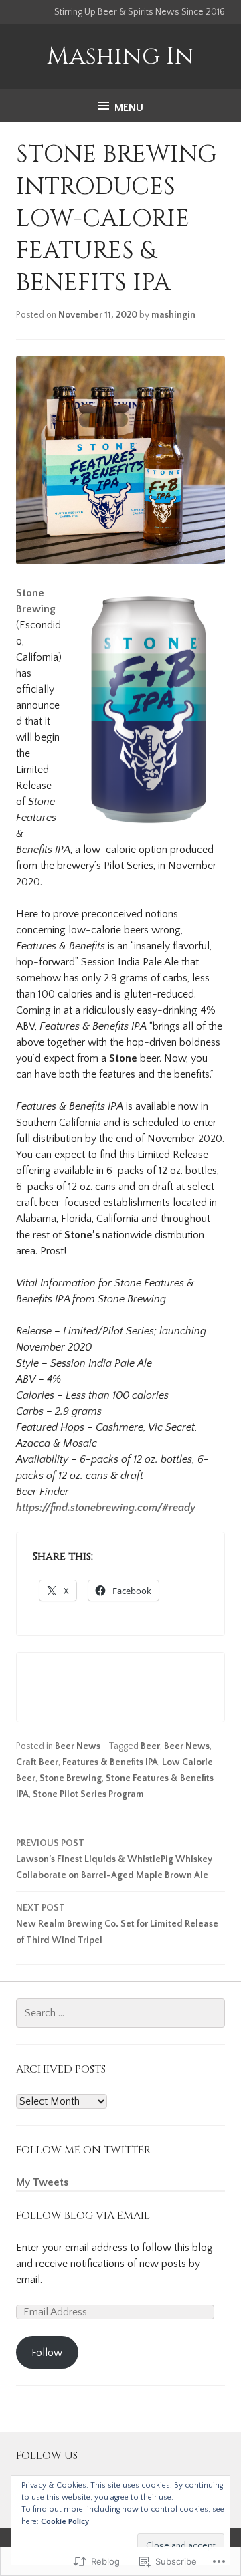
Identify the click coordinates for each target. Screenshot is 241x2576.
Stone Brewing (71, 1778)
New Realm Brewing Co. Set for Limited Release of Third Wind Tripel (117, 1924)
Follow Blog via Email (83, 2216)
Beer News (78, 1746)
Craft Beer (37, 1762)
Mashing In (120, 56)
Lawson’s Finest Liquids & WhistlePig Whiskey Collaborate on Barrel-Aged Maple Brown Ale (114, 1859)
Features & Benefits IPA (110, 1762)
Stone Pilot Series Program (88, 1794)
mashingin (173, 315)
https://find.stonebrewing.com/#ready (106, 1508)
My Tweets (42, 2182)
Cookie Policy (65, 2522)
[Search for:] (120, 2013)
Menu (129, 108)
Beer (150, 1746)
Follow (47, 2353)
